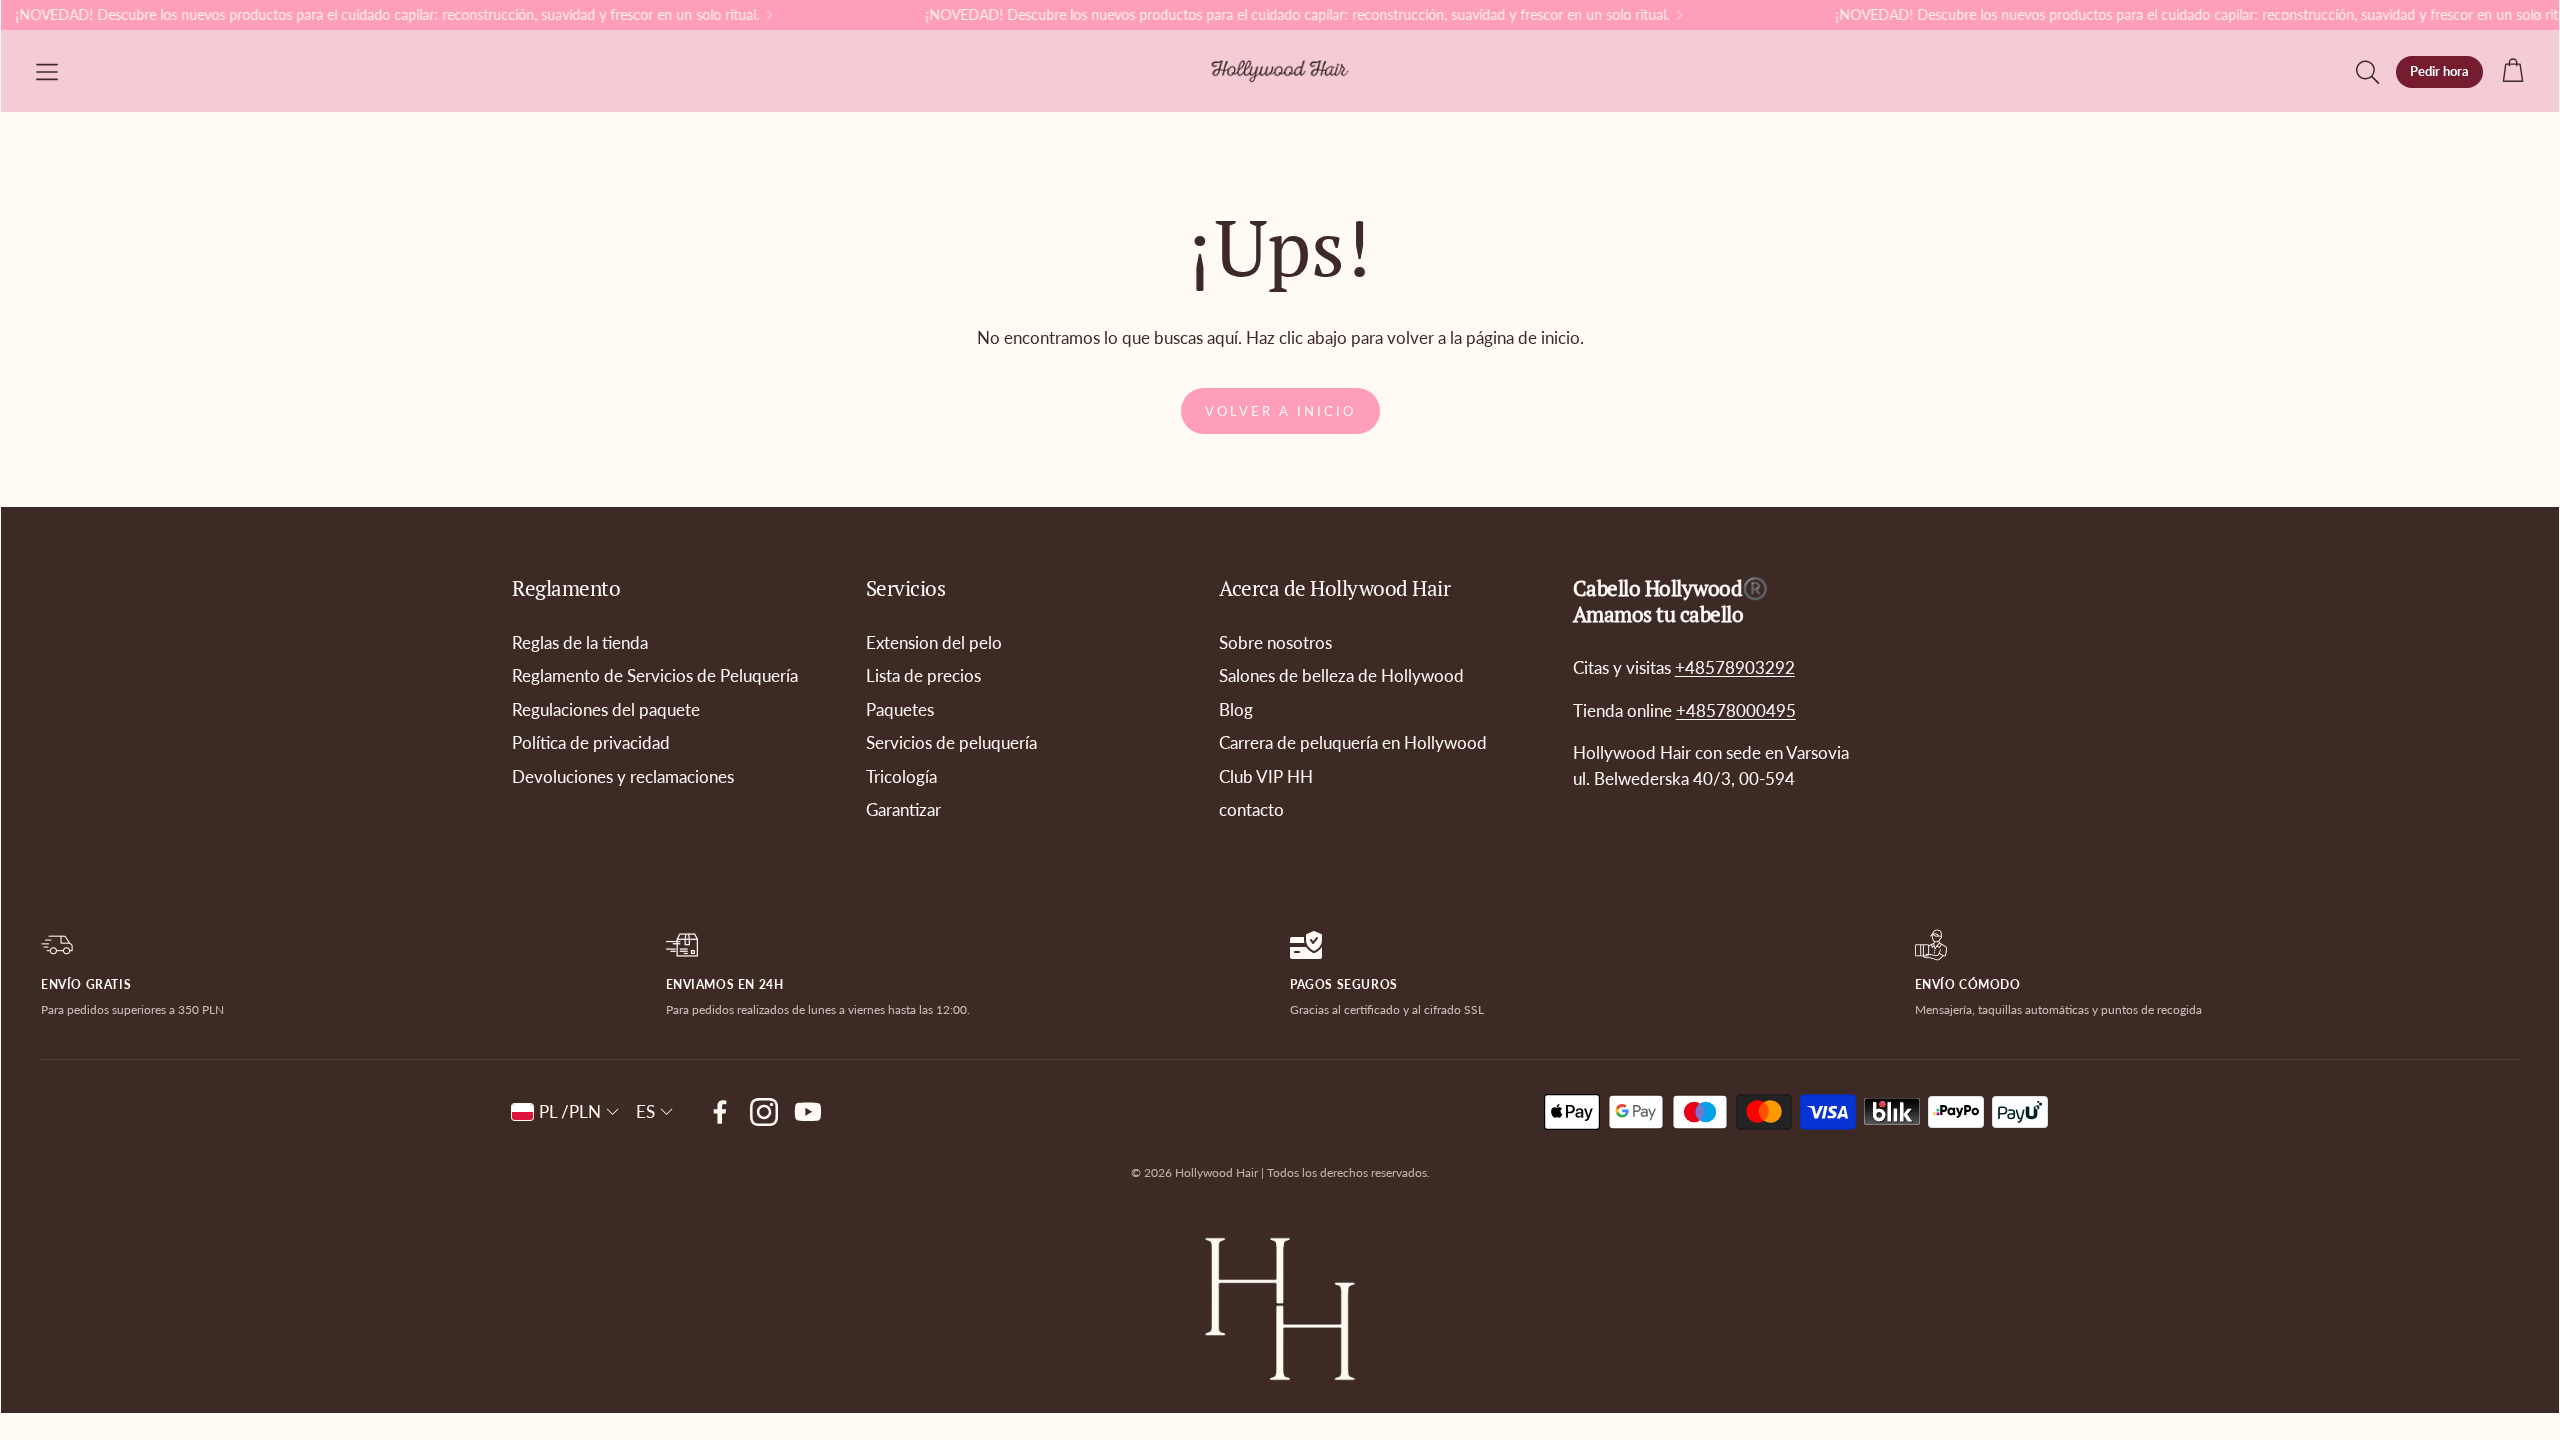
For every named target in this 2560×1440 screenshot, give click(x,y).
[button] (47, 72)
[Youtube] (808, 1112)
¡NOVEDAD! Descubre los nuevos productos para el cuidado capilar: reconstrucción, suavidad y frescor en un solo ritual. (1267, 15)
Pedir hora (2439, 71)
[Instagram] (764, 1112)
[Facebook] (720, 1112)
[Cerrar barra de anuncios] (2539, 15)
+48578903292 (1735, 667)
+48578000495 (1736, 710)
